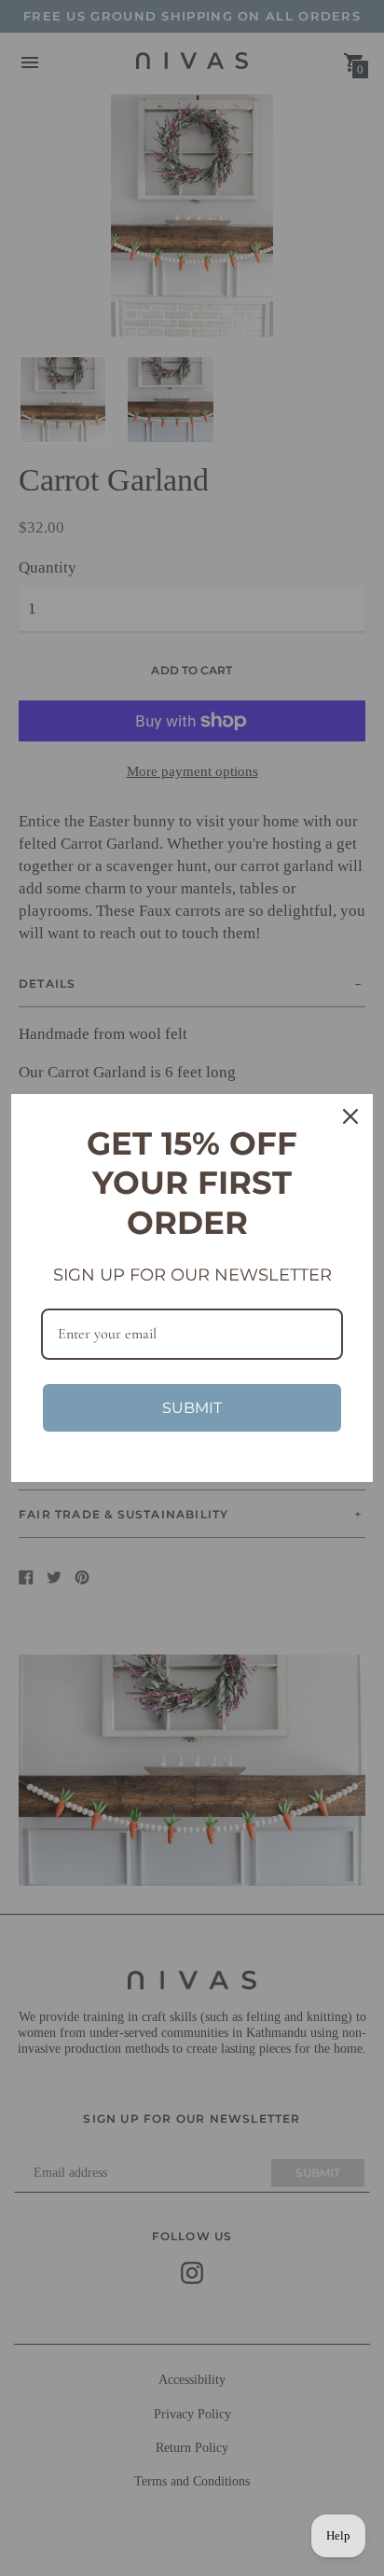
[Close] (350, 1116)
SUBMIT (192, 1408)
